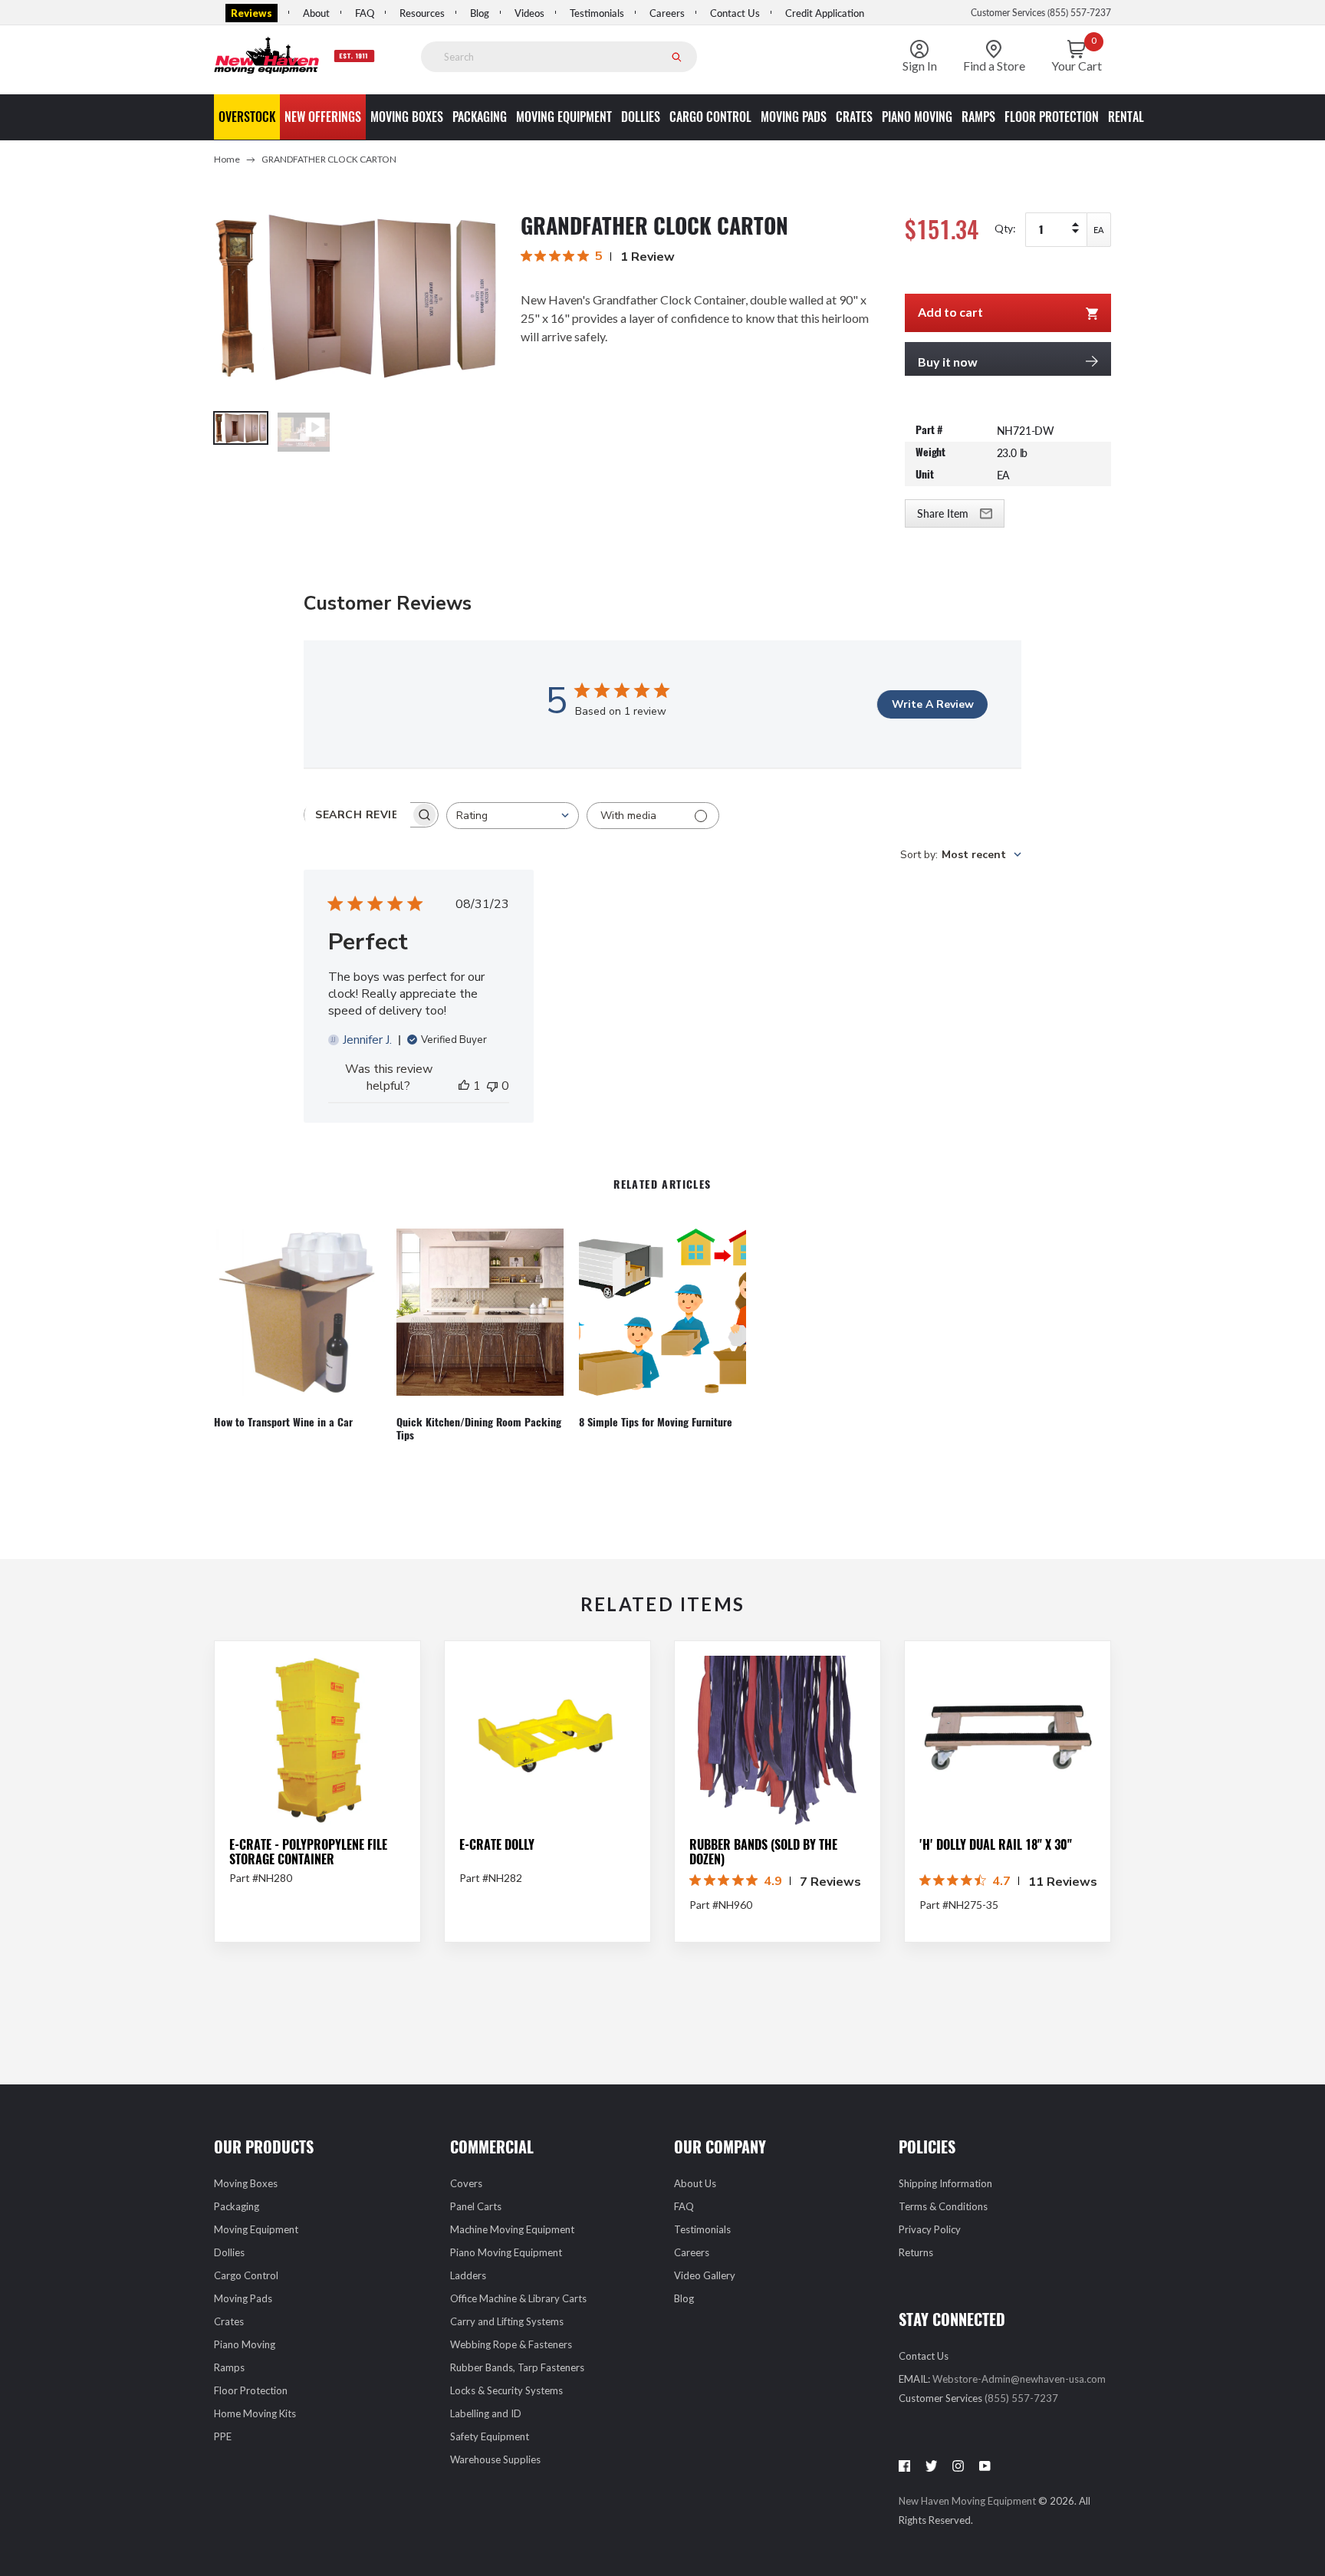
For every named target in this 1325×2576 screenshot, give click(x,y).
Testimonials (597, 13)
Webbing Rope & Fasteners (511, 2344)
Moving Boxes (246, 2183)
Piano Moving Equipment (506, 2252)
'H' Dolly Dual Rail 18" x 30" (996, 1845)
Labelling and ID (486, 2413)
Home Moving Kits (255, 2413)
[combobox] (513, 816)
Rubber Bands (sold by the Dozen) (763, 1852)
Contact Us (735, 13)
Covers (466, 2183)
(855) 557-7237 (1021, 2398)
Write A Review (933, 704)
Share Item (943, 513)
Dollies (229, 2252)
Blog (480, 13)
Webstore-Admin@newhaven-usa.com (1019, 2379)
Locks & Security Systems (506, 2390)
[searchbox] (357, 815)
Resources (422, 13)
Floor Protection (251, 2390)
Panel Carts (476, 2206)
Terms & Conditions (943, 2206)
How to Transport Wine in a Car (283, 1423)
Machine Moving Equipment (512, 2229)
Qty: (1005, 228)
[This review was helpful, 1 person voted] (464, 1086)
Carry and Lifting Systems (507, 2321)
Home (227, 159)
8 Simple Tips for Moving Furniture (656, 1423)
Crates (229, 2321)
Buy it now (948, 362)
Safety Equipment (490, 2436)
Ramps (229, 2367)
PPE (223, 2436)
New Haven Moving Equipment (968, 2501)
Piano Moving (245, 2344)
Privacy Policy (930, 2229)
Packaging (237, 2206)
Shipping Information (945, 2183)
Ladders (468, 2275)
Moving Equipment (256, 2229)
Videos (529, 13)
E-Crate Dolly (497, 1845)
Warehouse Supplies (495, 2459)
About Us (695, 2183)
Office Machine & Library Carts (518, 2298)
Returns (916, 2252)
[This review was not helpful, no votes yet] (492, 1086)
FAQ (365, 13)
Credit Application (825, 13)
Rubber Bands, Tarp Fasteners (517, 2367)
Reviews (252, 13)
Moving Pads (243, 2298)
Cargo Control (246, 2275)
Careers (667, 13)
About (316, 13)
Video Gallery (705, 2275)
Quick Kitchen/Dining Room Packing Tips (479, 1429)
